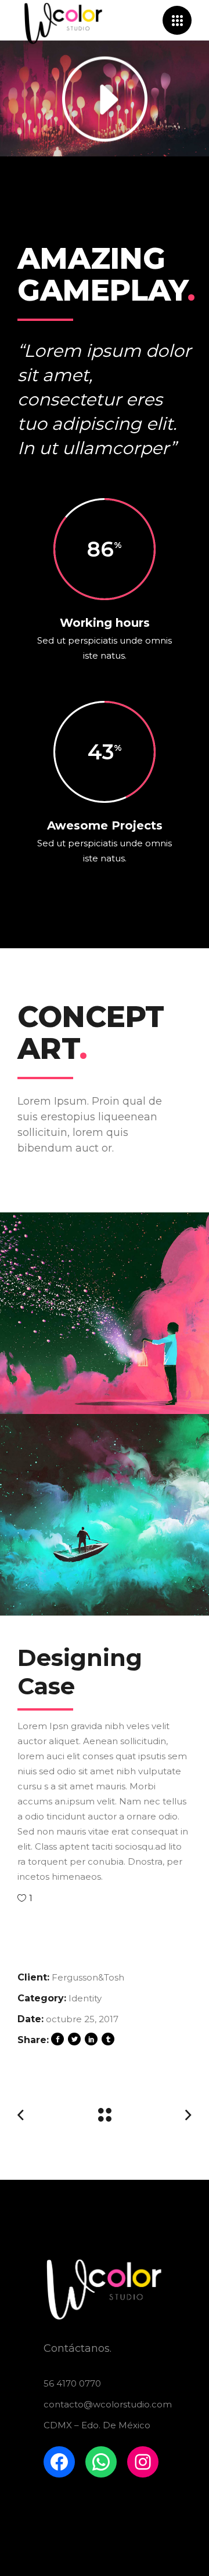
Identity (85, 1998)
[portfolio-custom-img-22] (105, 1313)
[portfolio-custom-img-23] (105, 1515)
